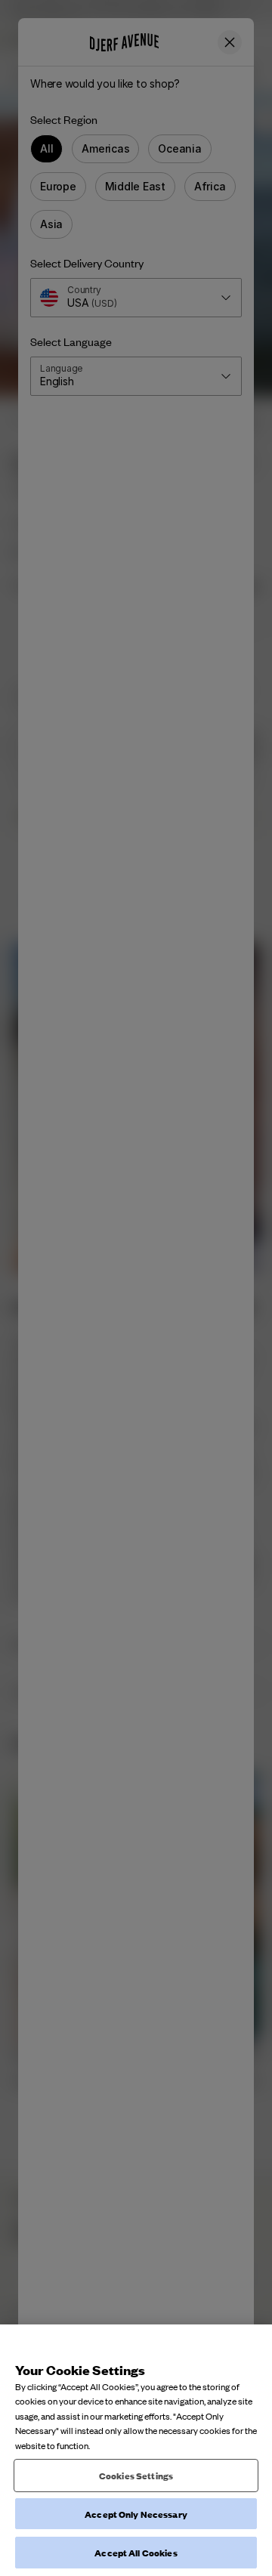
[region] (136, 2450)
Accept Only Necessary (136, 2514)
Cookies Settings (136, 2475)
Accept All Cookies (136, 2552)
